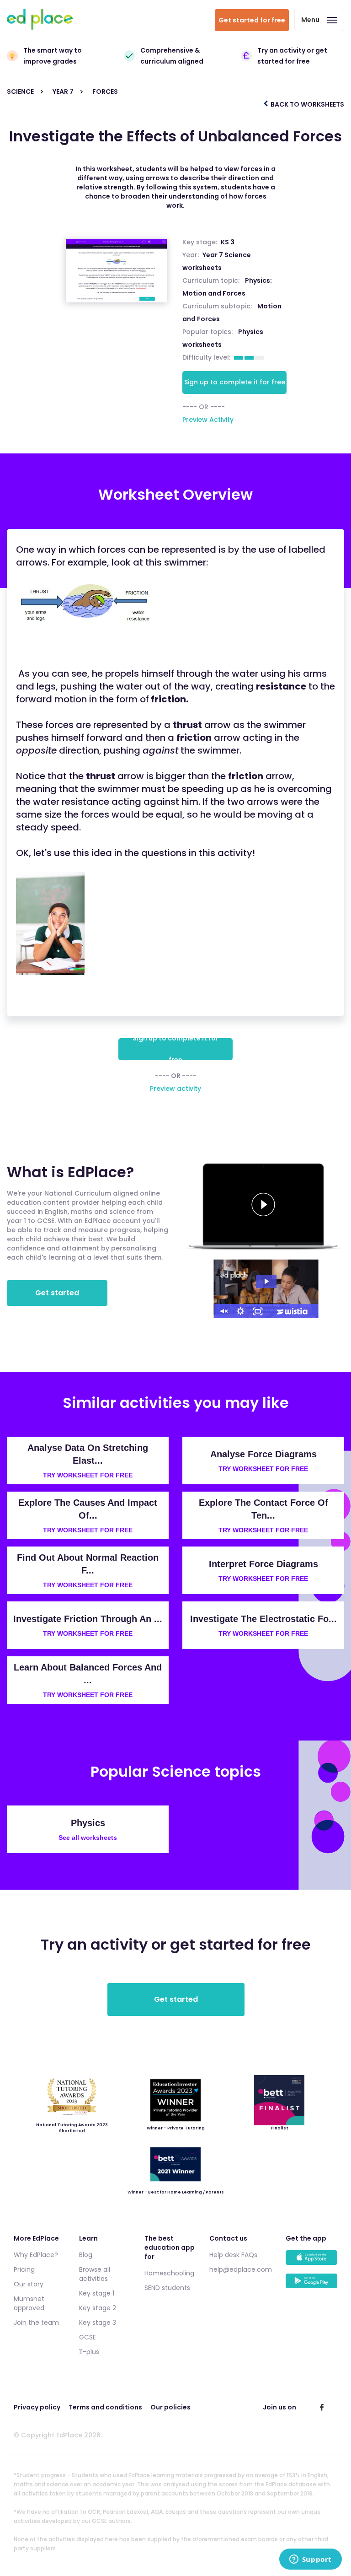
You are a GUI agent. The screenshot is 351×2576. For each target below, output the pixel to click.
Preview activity (175, 1089)
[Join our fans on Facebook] (322, 2407)
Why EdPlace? (36, 2255)
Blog (86, 2255)
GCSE (88, 2337)
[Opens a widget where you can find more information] (310, 2560)
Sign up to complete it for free (235, 382)
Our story (29, 2284)
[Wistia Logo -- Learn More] (292, 1311)
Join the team (36, 2323)
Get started (57, 1293)
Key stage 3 (98, 2323)
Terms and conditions (105, 2407)
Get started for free (252, 20)
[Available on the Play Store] (311, 2285)
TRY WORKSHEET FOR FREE (88, 1475)
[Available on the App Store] (311, 2262)
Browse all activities (95, 2274)
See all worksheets (88, 1838)
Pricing (24, 2269)
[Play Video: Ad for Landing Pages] (266, 1281)
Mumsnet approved (29, 2303)
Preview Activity (208, 420)
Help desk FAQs (233, 2255)
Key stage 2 (98, 2308)
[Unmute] (223, 1311)
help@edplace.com (241, 2269)
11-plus (89, 2352)
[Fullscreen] (258, 1311)
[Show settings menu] (240, 1311)
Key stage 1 (97, 2293)
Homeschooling (169, 2273)
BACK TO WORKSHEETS (307, 104)
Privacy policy (37, 2407)
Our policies (170, 2407)
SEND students (167, 2288)
